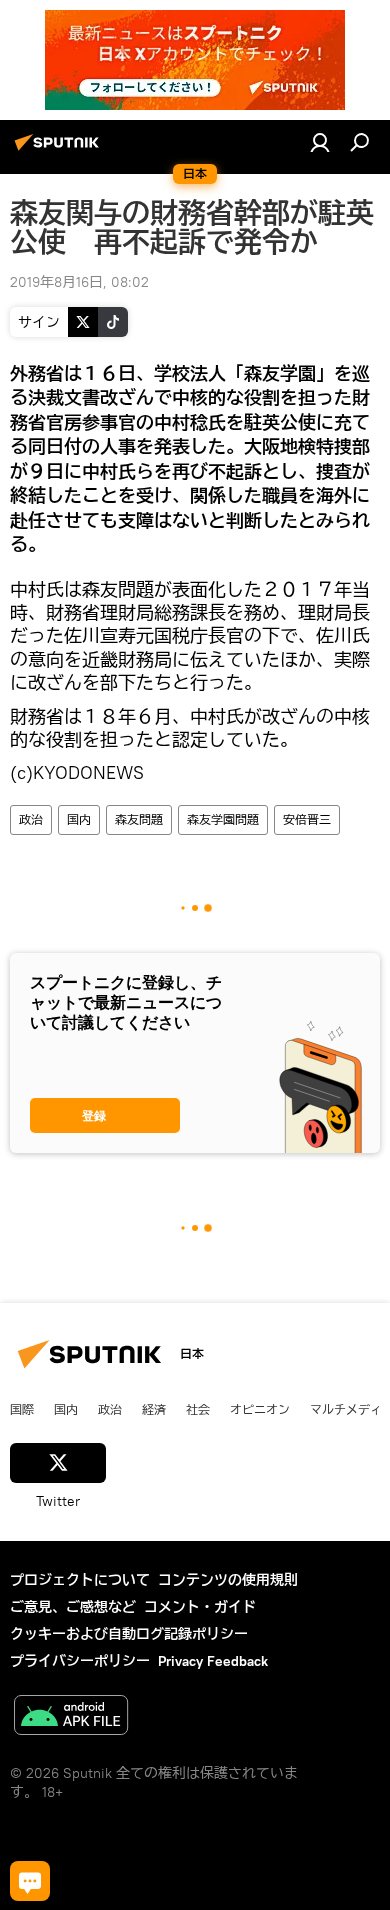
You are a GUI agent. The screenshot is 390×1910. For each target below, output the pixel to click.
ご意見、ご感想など (73, 1607)
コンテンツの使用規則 (228, 1580)
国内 (79, 819)
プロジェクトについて (80, 1580)
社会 (198, 1409)
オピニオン (260, 1409)
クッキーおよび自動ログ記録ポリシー (129, 1634)
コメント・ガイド (200, 1607)
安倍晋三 (307, 819)
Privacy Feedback (213, 1661)
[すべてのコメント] (30, 1881)
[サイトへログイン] (320, 142)
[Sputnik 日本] (60, 150)
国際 (22, 1409)
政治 (31, 819)
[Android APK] (71, 1717)
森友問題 (139, 819)
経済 (154, 1409)
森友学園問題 (223, 819)
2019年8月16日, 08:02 (79, 282)
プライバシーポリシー (80, 1661)
